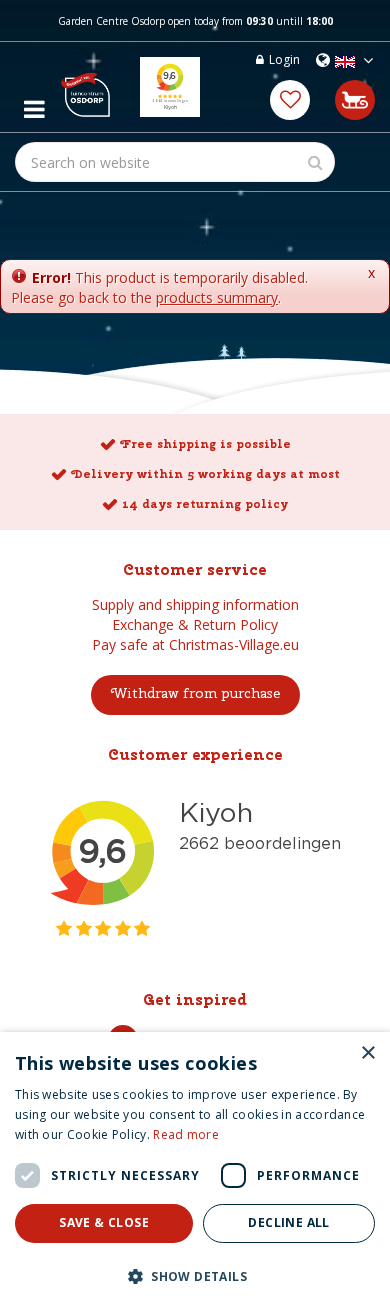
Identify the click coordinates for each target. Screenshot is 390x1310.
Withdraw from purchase (195, 693)
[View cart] (355, 100)
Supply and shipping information (195, 604)
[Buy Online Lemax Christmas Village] (85, 87)
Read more (186, 1134)
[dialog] (195, 1171)
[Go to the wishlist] (290, 100)
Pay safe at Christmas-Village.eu (195, 644)
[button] (195, 1275)
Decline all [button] (288, 1222)
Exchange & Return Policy (195, 624)
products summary (217, 297)
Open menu (34, 104)
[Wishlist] (290, 100)
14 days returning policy (205, 504)
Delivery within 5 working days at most (205, 474)
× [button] (367, 1053)
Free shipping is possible (205, 444)
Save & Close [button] (104, 1222)
